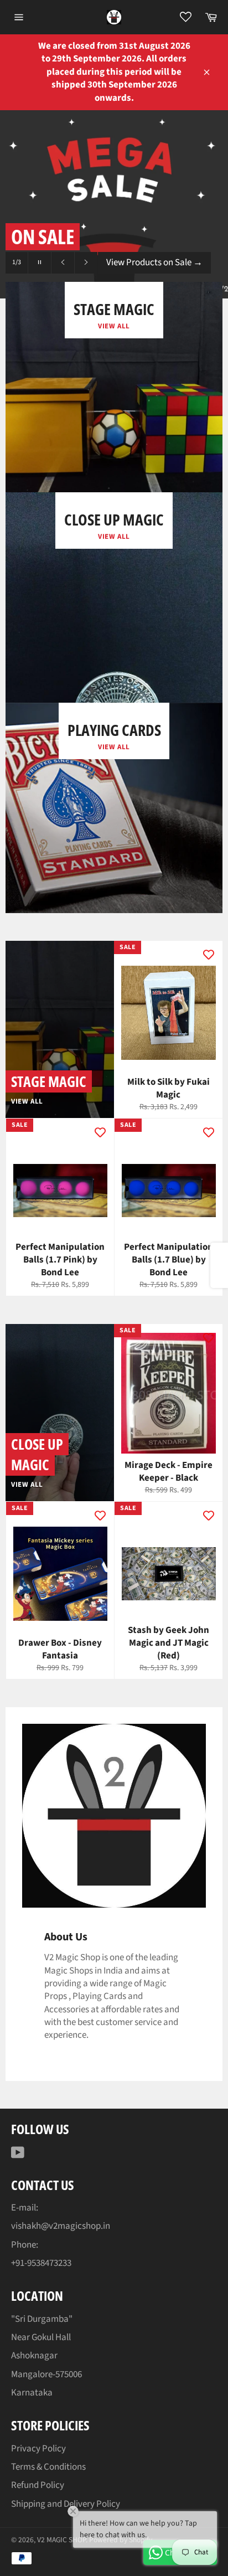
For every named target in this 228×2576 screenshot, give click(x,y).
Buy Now (129, 264)
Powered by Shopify (121, 2540)
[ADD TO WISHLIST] (209, 955)
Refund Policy (38, 2485)
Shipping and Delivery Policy (66, 2504)
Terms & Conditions (48, 2467)
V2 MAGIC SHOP (61, 2540)
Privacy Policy (38, 2449)
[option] (114, 204)
